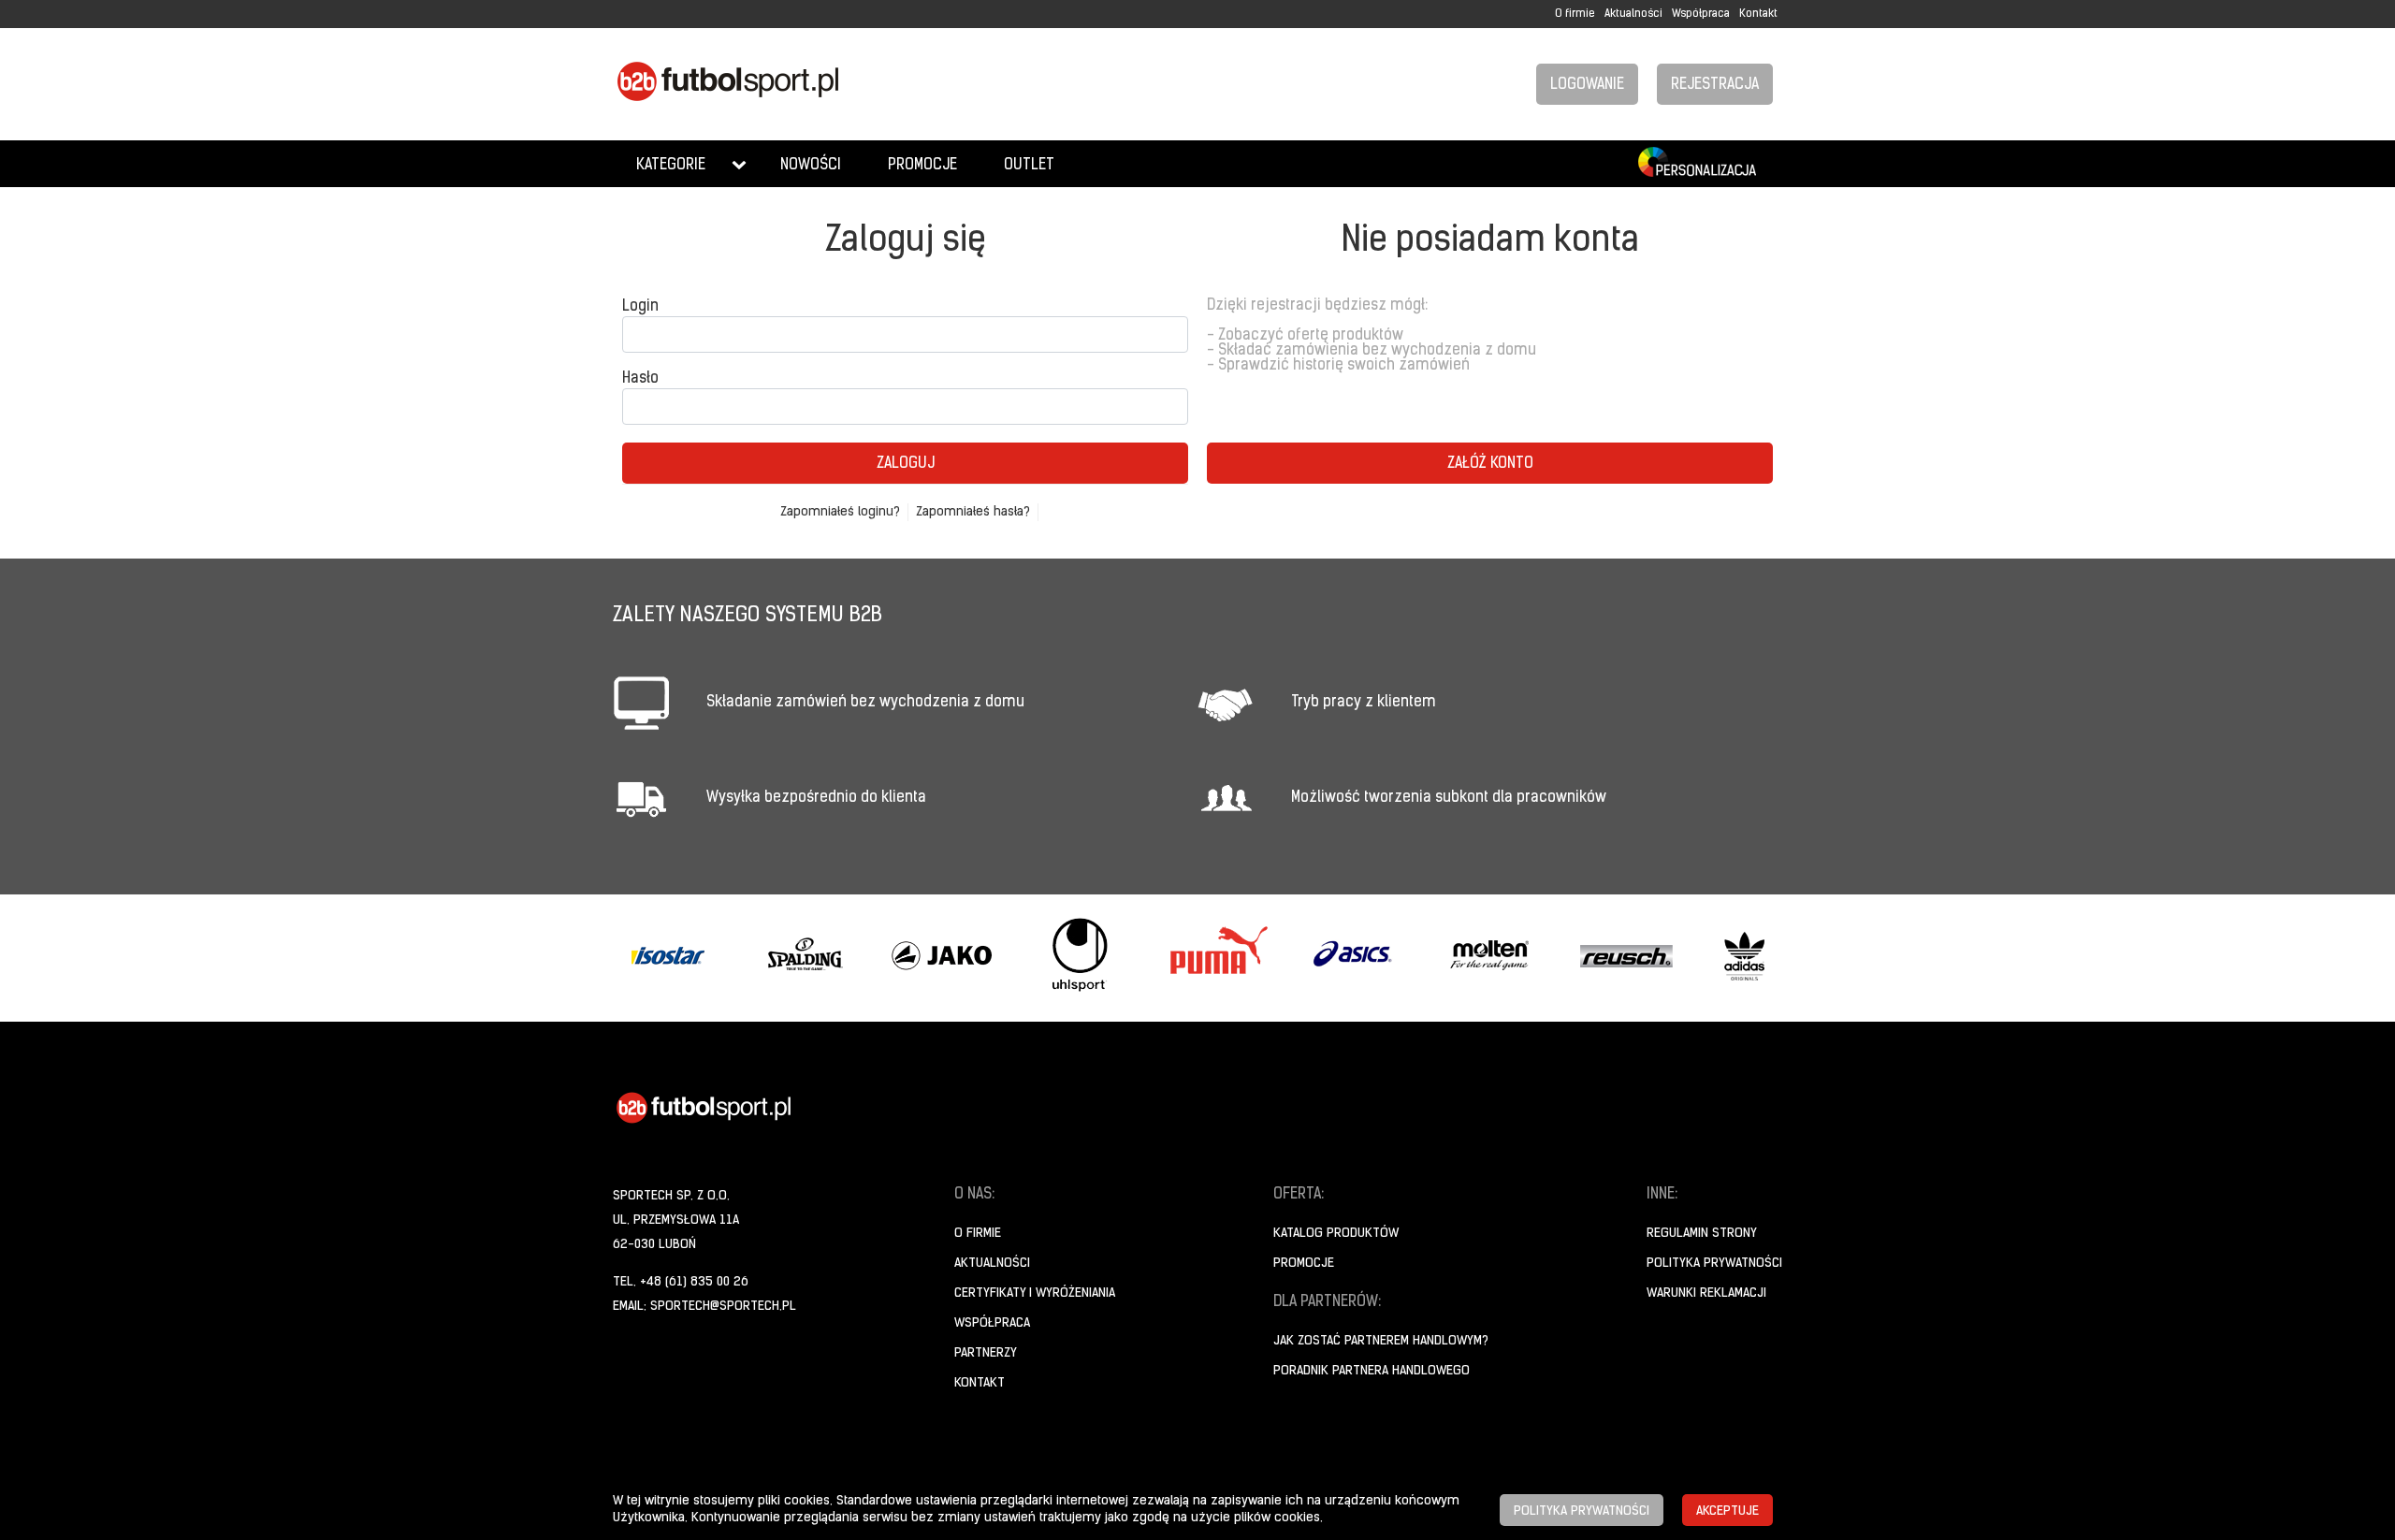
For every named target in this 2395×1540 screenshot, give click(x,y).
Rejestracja (1715, 85)
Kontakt (1758, 14)
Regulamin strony (1702, 1234)
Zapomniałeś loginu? (840, 512)
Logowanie (1587, 85)
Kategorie (671, 166)
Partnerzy (986, 1353)
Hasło (640, 379)
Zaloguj (906, 464)
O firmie (1575, 14)
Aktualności (1633, 14)
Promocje (922, 166)
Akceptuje (1727, 1511)
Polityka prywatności (1714, 1264)
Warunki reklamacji (1706, 1293)
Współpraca (1701, 14)
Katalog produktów (1336, 1234)
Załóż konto (1490, 464)
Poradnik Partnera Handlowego (1372, 1371)
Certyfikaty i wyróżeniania (1035, 1293)
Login (640, 307)
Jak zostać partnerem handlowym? (1381, 1341)
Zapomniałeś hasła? (973, 512)
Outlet (1029, 166)
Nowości (811, 166)
